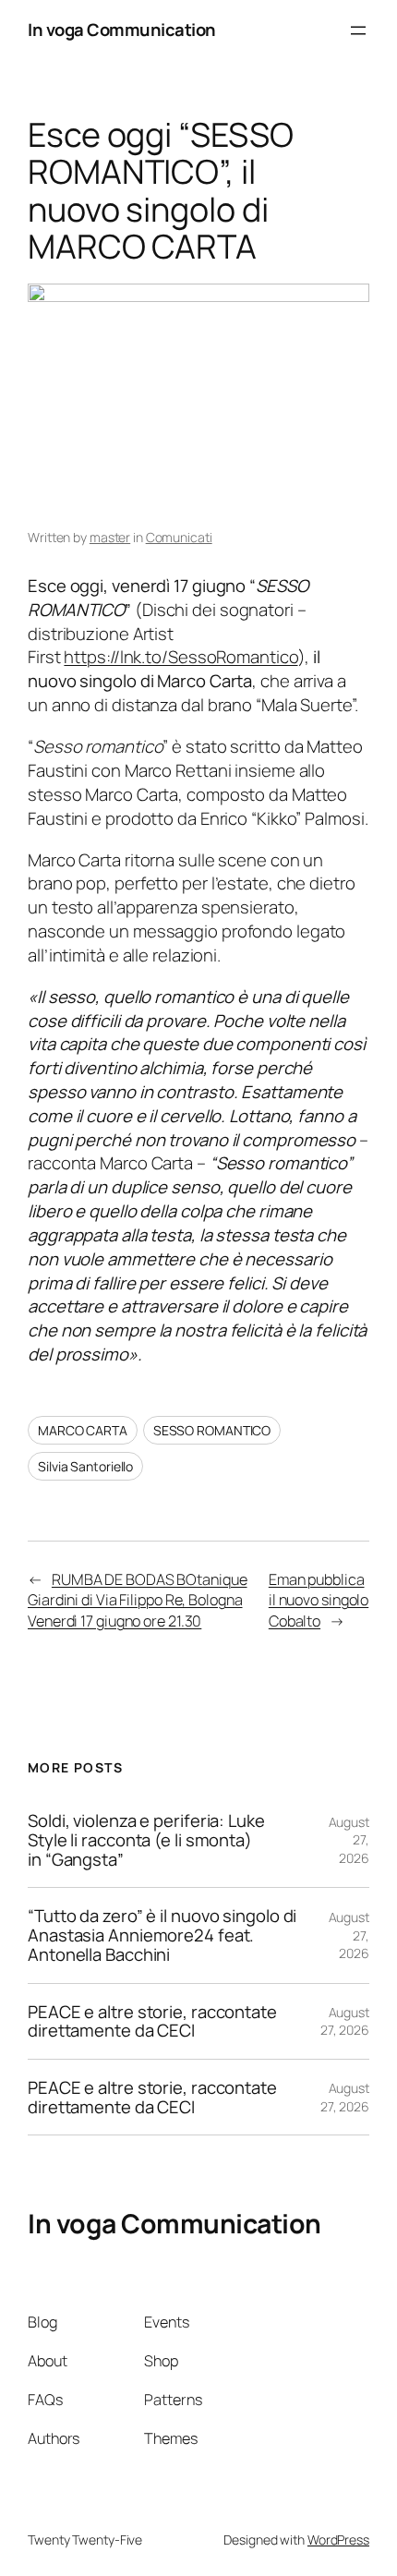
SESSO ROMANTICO (212, 1430)
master (110, 537)
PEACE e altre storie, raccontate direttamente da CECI (152, 2021)
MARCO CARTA (83, 1430)
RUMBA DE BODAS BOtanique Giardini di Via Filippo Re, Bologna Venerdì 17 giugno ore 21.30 (138, 1600)
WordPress (338, 2540)
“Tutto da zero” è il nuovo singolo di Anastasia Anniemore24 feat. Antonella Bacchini (162, 1935)
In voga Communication (122, 30)
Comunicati (179, 537)
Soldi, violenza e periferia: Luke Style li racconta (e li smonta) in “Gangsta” (146, 1840)
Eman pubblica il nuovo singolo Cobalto (319, 1600)
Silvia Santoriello (85, 1466)
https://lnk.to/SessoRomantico (180, 657)
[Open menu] (358, 30)
